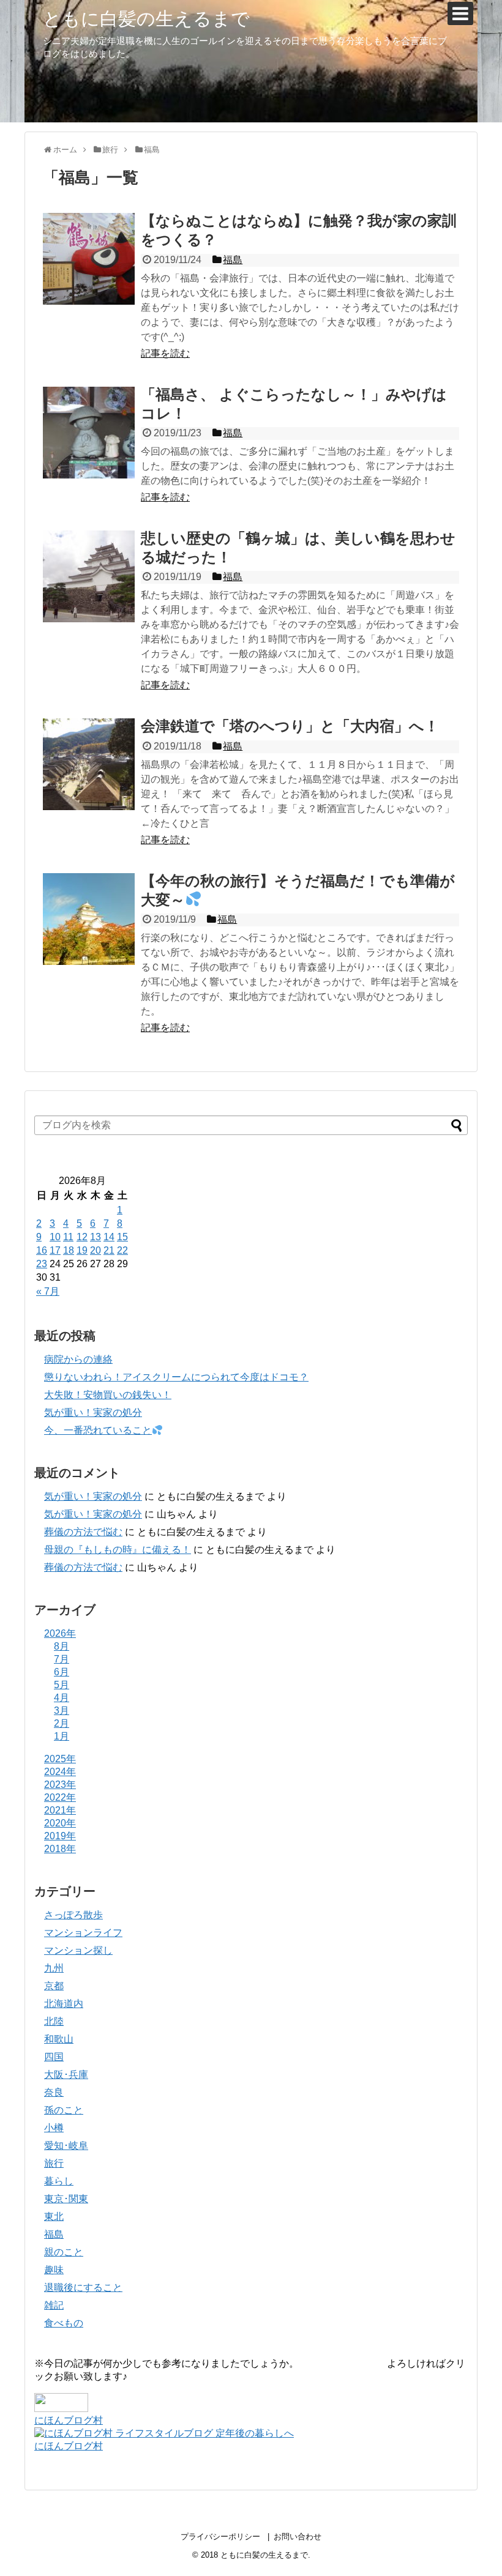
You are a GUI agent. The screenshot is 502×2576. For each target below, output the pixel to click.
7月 (62, 1659)
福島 (54, 2234)
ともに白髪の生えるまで (146, 19)
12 (82, 1237)
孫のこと (64, 2110)
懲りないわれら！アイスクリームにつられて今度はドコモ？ (176, 1377)
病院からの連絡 (78, 1359)
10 (55, 1237)
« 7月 (48, 1291)
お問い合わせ (298, 2537)
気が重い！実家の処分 (93, 1413)
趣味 (54, 2270)
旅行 (54, 2163)
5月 (62, 1685)
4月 (62, 1698)
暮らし (59, 2181)
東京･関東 (66, 2199)
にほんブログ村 (69, 2420)
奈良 (54, 2092)
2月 (62, 1723)
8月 (62, 1646)
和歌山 (59, 2039)
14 (109, 1237)
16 (42, 1250)
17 (55, 1250)
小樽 (54, 2128)
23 (42, 1264)
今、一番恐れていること (98, 1430)
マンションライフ (83, 1933)
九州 (54, 1968)
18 (69, 1250)
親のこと (64, 2252)
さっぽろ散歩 (73, 1915)
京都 (54, 1986)
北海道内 (64, 2004)
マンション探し (78, 1950)
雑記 (54, 2305)
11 (68, 1237)
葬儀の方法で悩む (83, 1532)
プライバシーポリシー (220, 2537)
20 (96, 1250)
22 (122, 1250)
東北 (54, 2217)
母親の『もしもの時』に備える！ (118, 1550)
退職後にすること (83, 2288)
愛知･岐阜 (66, 2146)
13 (96, 1237)
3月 (62, 1711)
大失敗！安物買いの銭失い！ (108, 1395)
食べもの (64, 2323)
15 (122, 1237)
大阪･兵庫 (66, 2075)
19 (82, 1250)
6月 (62, 1672)
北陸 (54, 2021)
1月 (62, 1736)
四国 (54, 2057)
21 (109, 1250)
